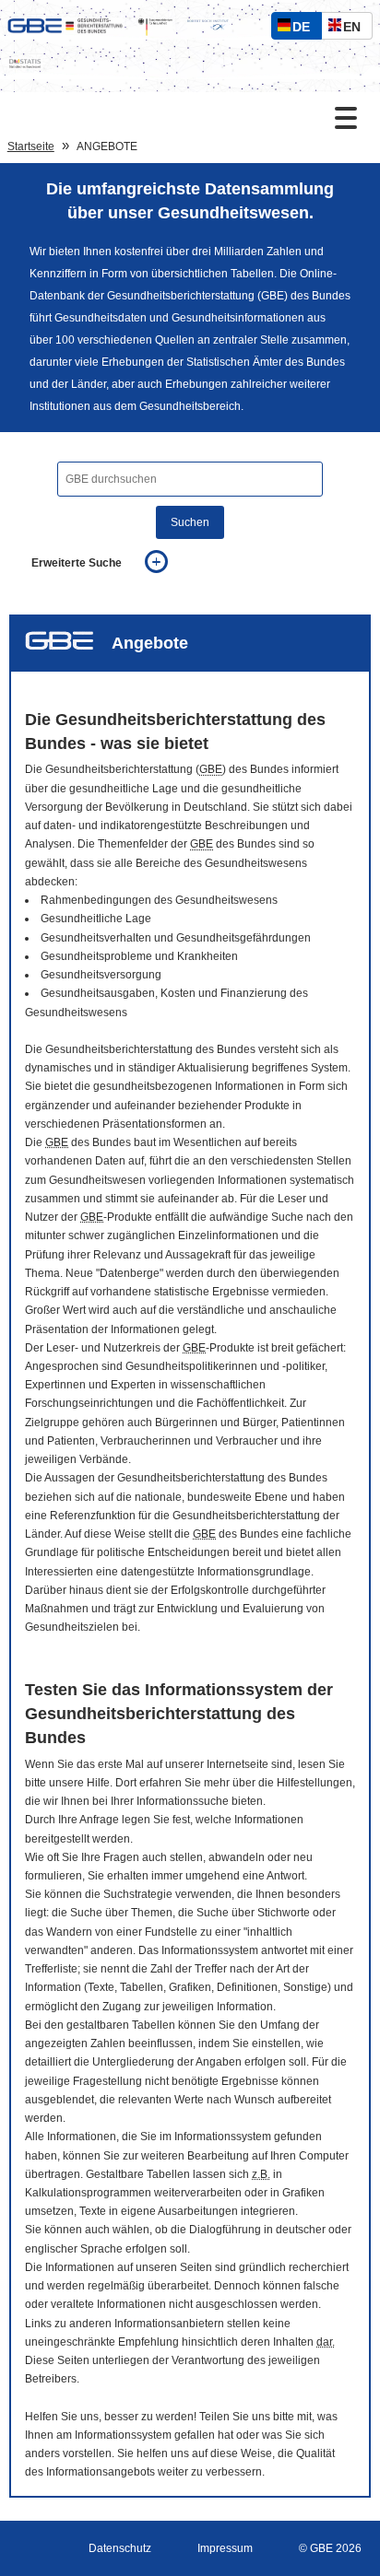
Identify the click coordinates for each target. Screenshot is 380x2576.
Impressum (225, 2548)
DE (305, 29)
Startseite (31, 146)
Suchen (190, 522)
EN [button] (356, 29)
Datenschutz (120, 2548)
